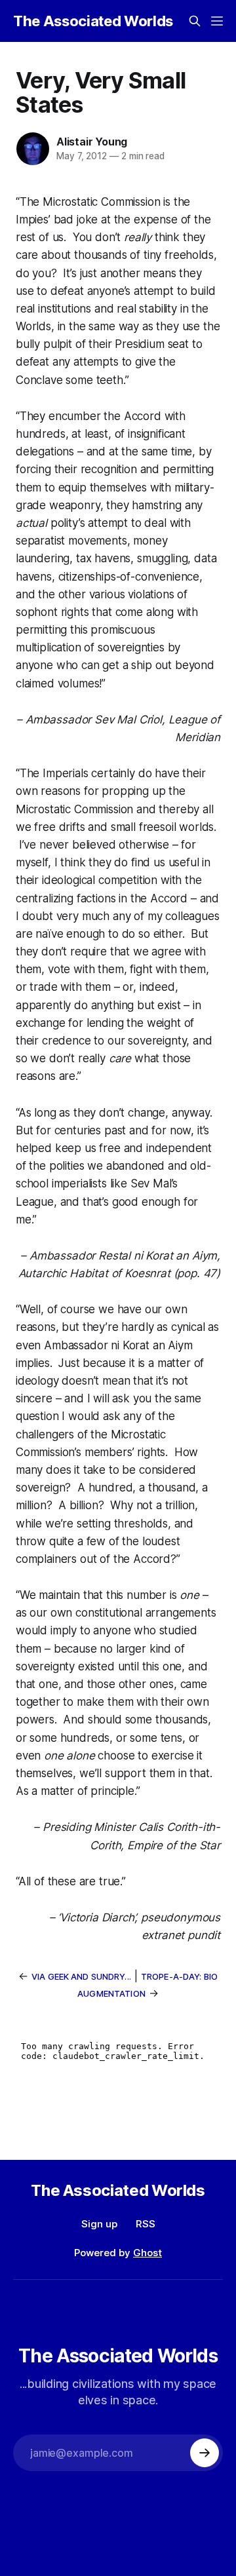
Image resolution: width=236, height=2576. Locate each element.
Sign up (99, 2224)
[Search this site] (195, 21)
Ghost (147, 2253)
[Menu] (217, 21)
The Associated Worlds (93, 21)
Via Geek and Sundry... (81, 1976)
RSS (146, 2224)
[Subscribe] (205, 2453)
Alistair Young (92, 142)
